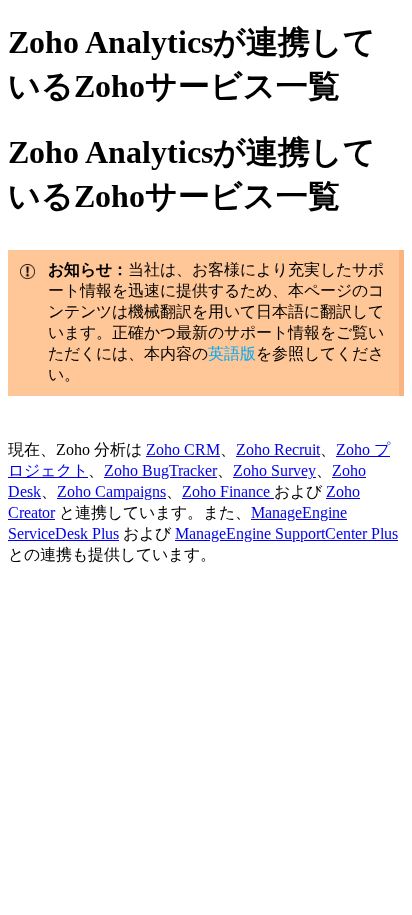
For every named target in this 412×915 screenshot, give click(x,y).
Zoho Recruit (278, 449)
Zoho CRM (183, 449)
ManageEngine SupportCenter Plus (286, 533)
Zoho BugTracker (160, 470)
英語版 (232, 353)
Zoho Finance (228, 491)
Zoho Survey (274, 470)
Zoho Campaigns (111, 491)
